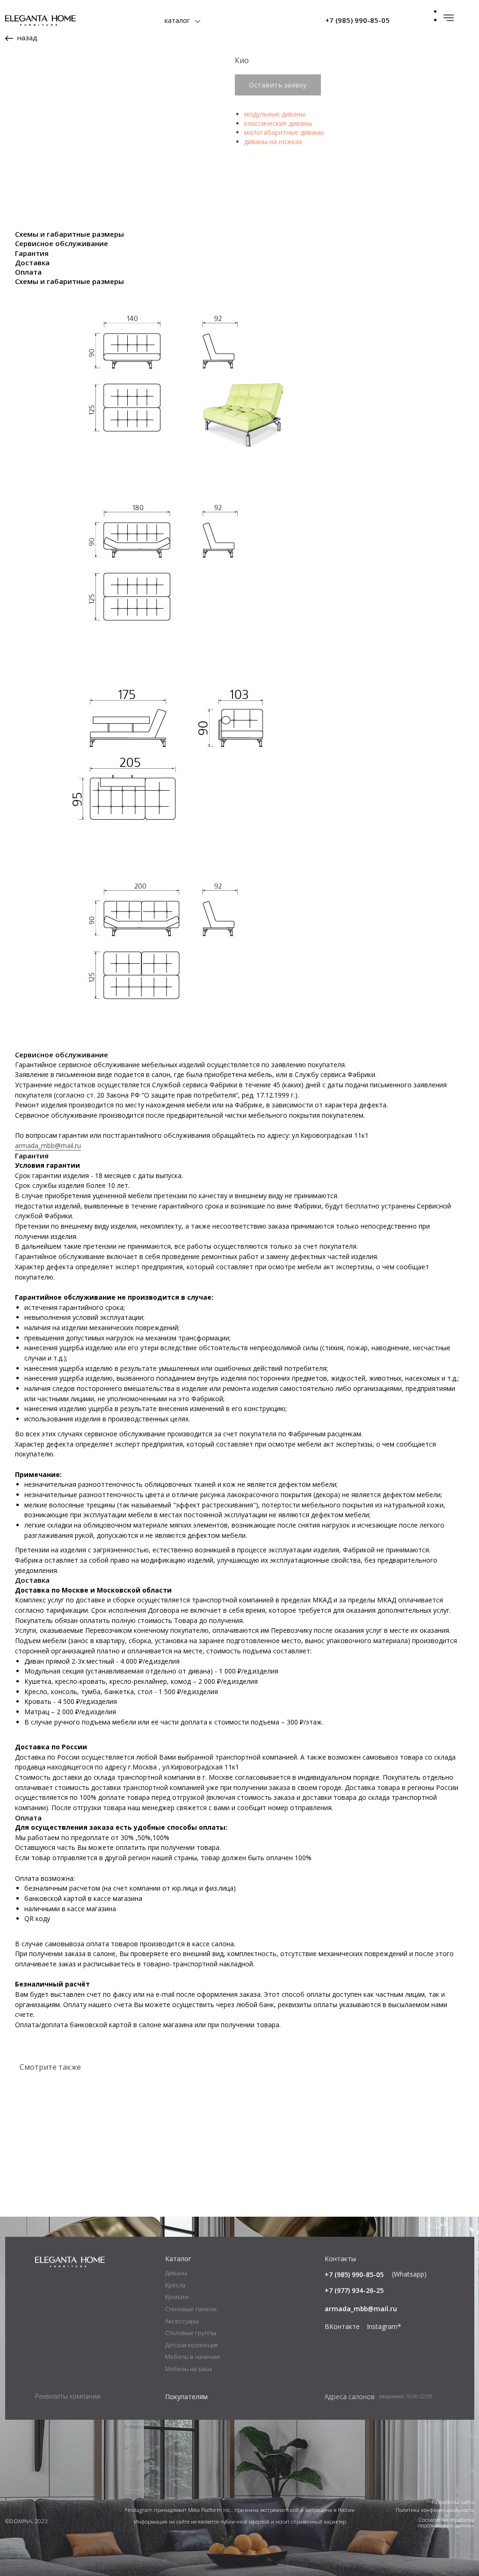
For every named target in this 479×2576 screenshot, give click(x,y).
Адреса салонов (350, 2397)
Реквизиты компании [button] (68, 2396)
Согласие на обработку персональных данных (446, 2522)
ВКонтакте (342, 2326)
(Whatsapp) (409, 2274)
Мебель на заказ (189, 2369)
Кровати (177, 2297)
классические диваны (278, 123)
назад (27, 37)
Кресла (175, 2285)
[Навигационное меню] (449, 18)
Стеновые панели (191, 2309)
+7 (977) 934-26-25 (354, 2290)
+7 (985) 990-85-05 (357, 20)
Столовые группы (191, 2333)
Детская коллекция (192, 2345)
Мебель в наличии (192, 2357)
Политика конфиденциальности (435, 2510)
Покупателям (186, 2397)
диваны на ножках (273, 142)
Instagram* (384, 2326)
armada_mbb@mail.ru (48, 1146)
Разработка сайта (453, 2502)
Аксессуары (182, 2321)
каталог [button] (177, 20)
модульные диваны (275, 114)
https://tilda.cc (295, 2245)
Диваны (176, 2273)
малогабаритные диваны (284, 132)
